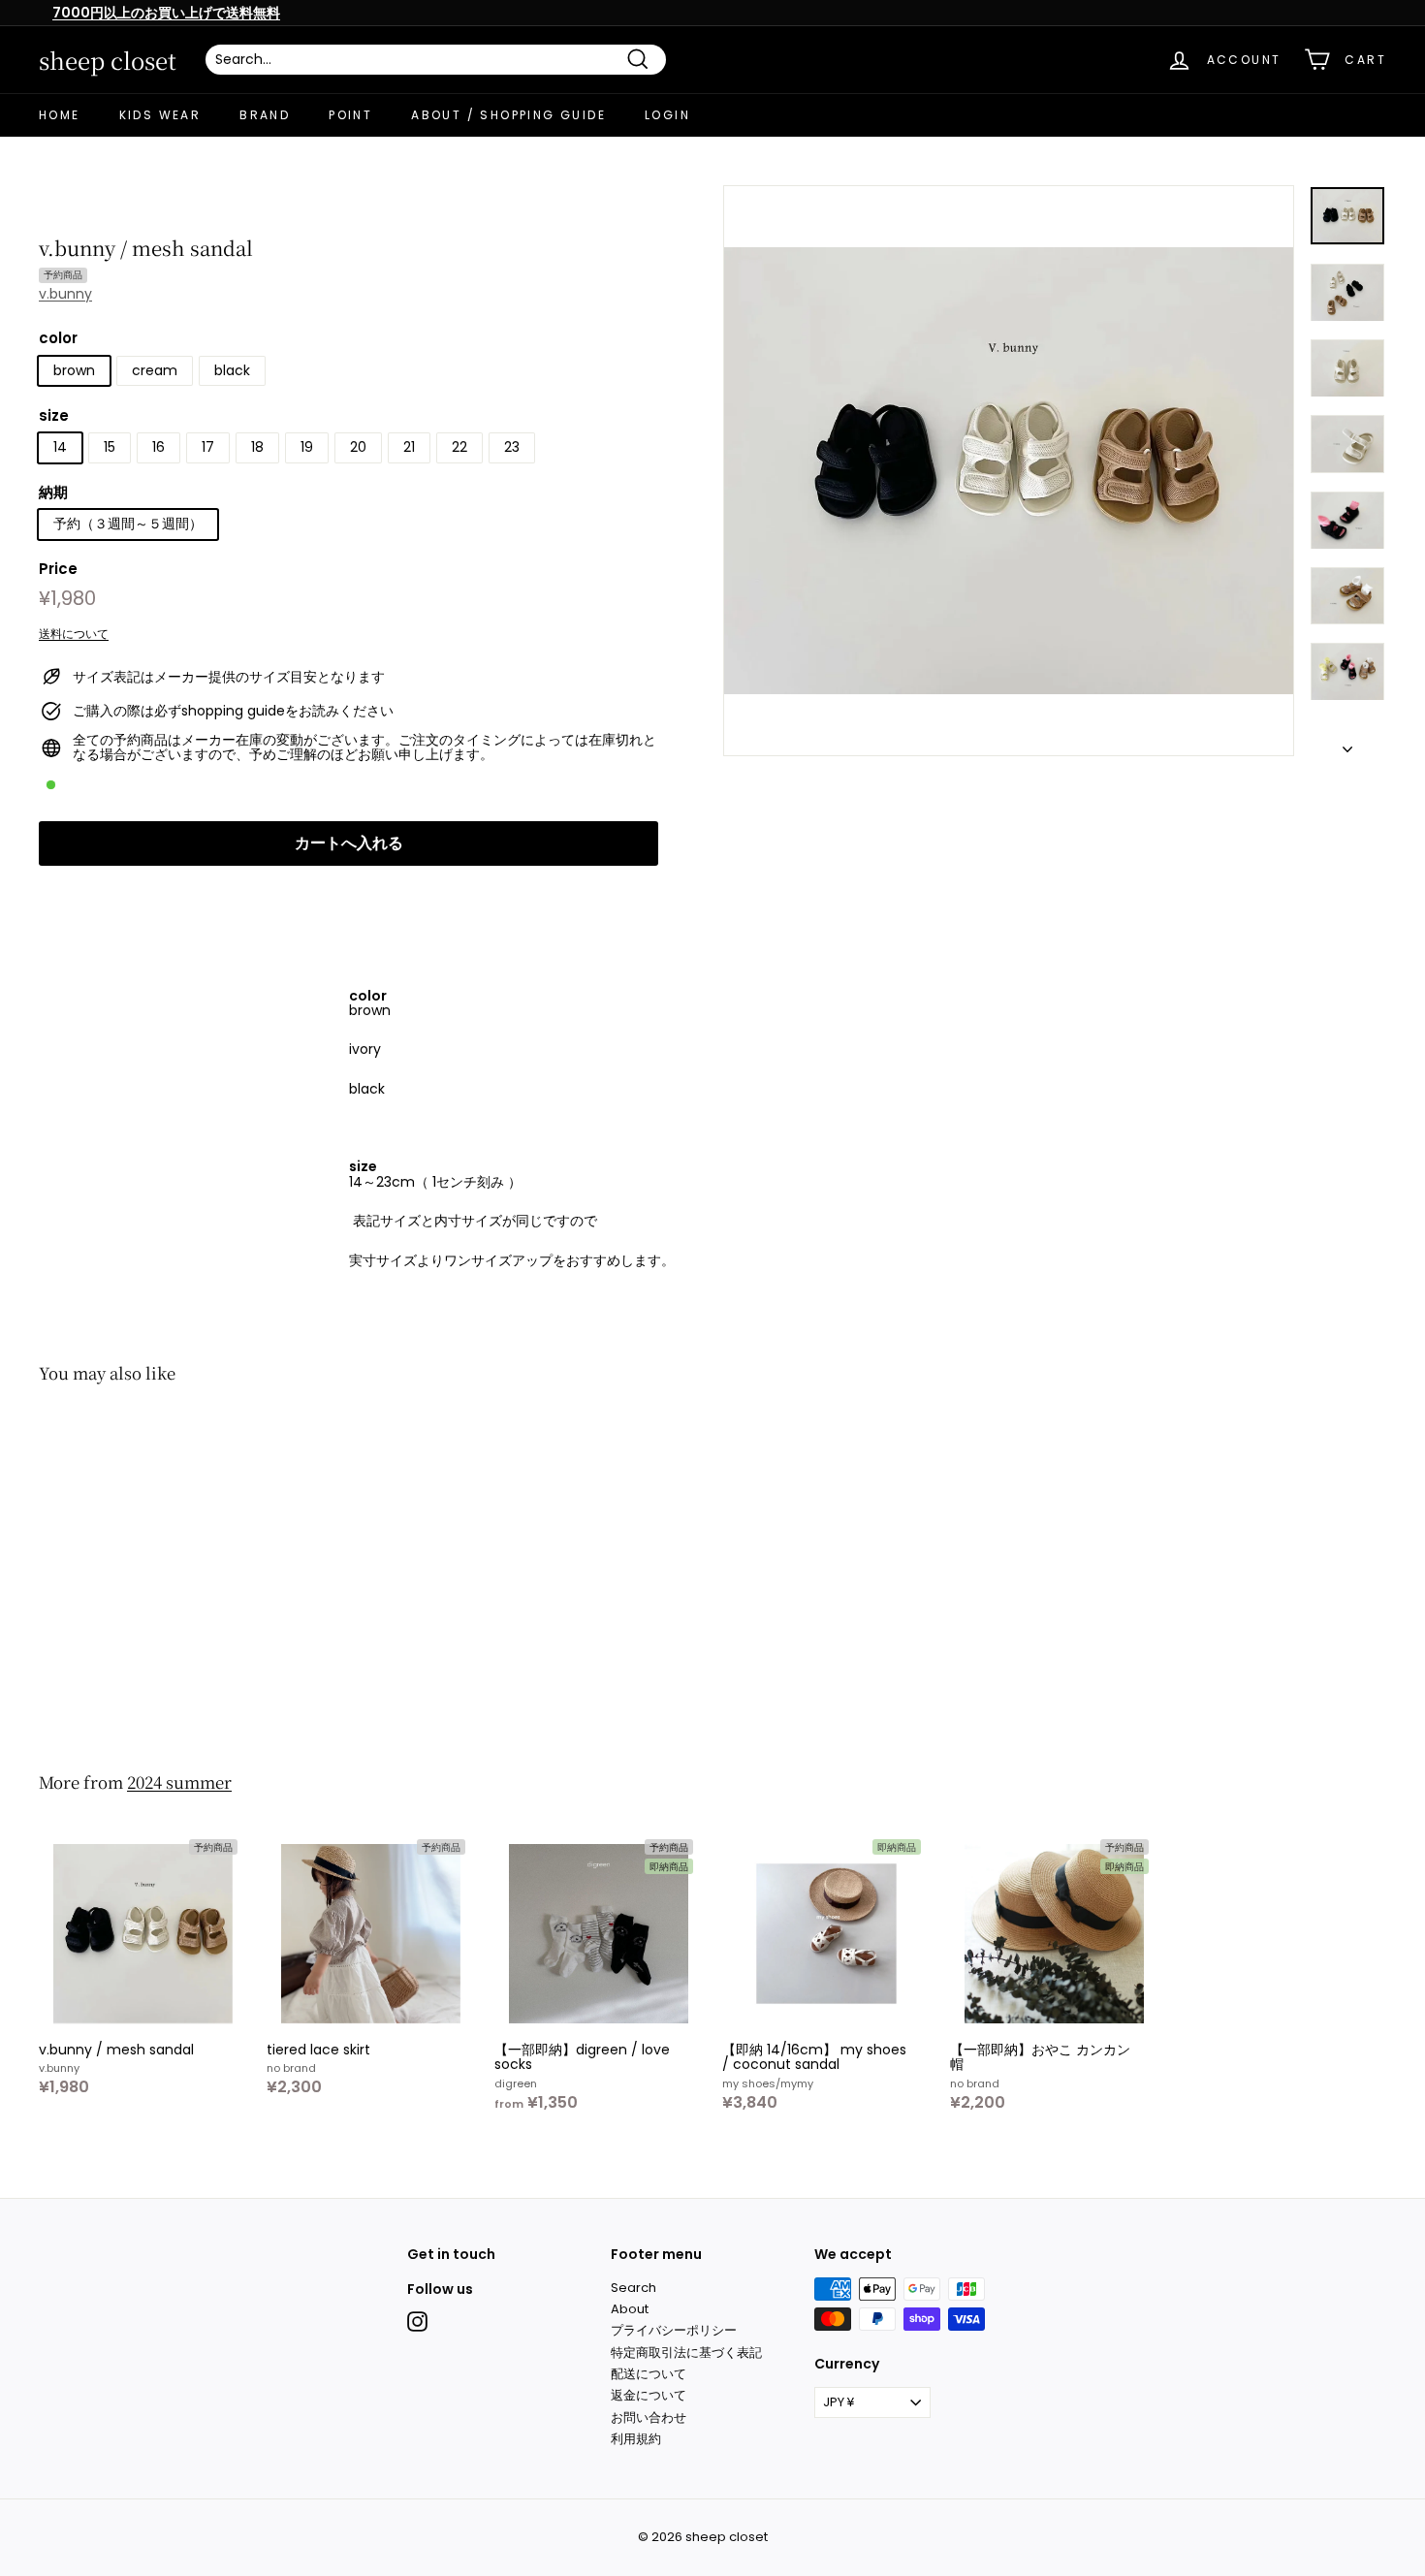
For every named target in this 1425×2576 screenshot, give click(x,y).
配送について (649, 2374)
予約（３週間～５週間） (128, 525)
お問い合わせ (649, 2417)
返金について (649, 2395)
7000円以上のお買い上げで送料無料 (166, 13)
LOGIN (667, 115)
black (232, 370)
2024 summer (179, 1782)
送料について (74, 634)
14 (60, 448)
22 (459, 448)
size (54, 416)
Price (58, 571)
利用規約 (636, 2439)
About (630, 2309)
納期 (53, 493)
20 (358, 448)
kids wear (160, 115)
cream (155, 370)
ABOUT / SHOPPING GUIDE (508, 115)
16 (158, 448)
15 (110, 448)
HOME (60, 115)
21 (409, 448)
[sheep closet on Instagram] (417, 2322)
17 (208, 448)
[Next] (1347, 744)
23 (512, 448)
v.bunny (65, 294)
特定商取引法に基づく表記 (686, 2353)
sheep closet (108, 60)
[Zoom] (1009, 471)
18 (257, 448)
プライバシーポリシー (674, 2330)
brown (74, 370)
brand (265, 115)
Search (633, 2288)
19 (307, 448)
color (58, 340)
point (350, 115)
